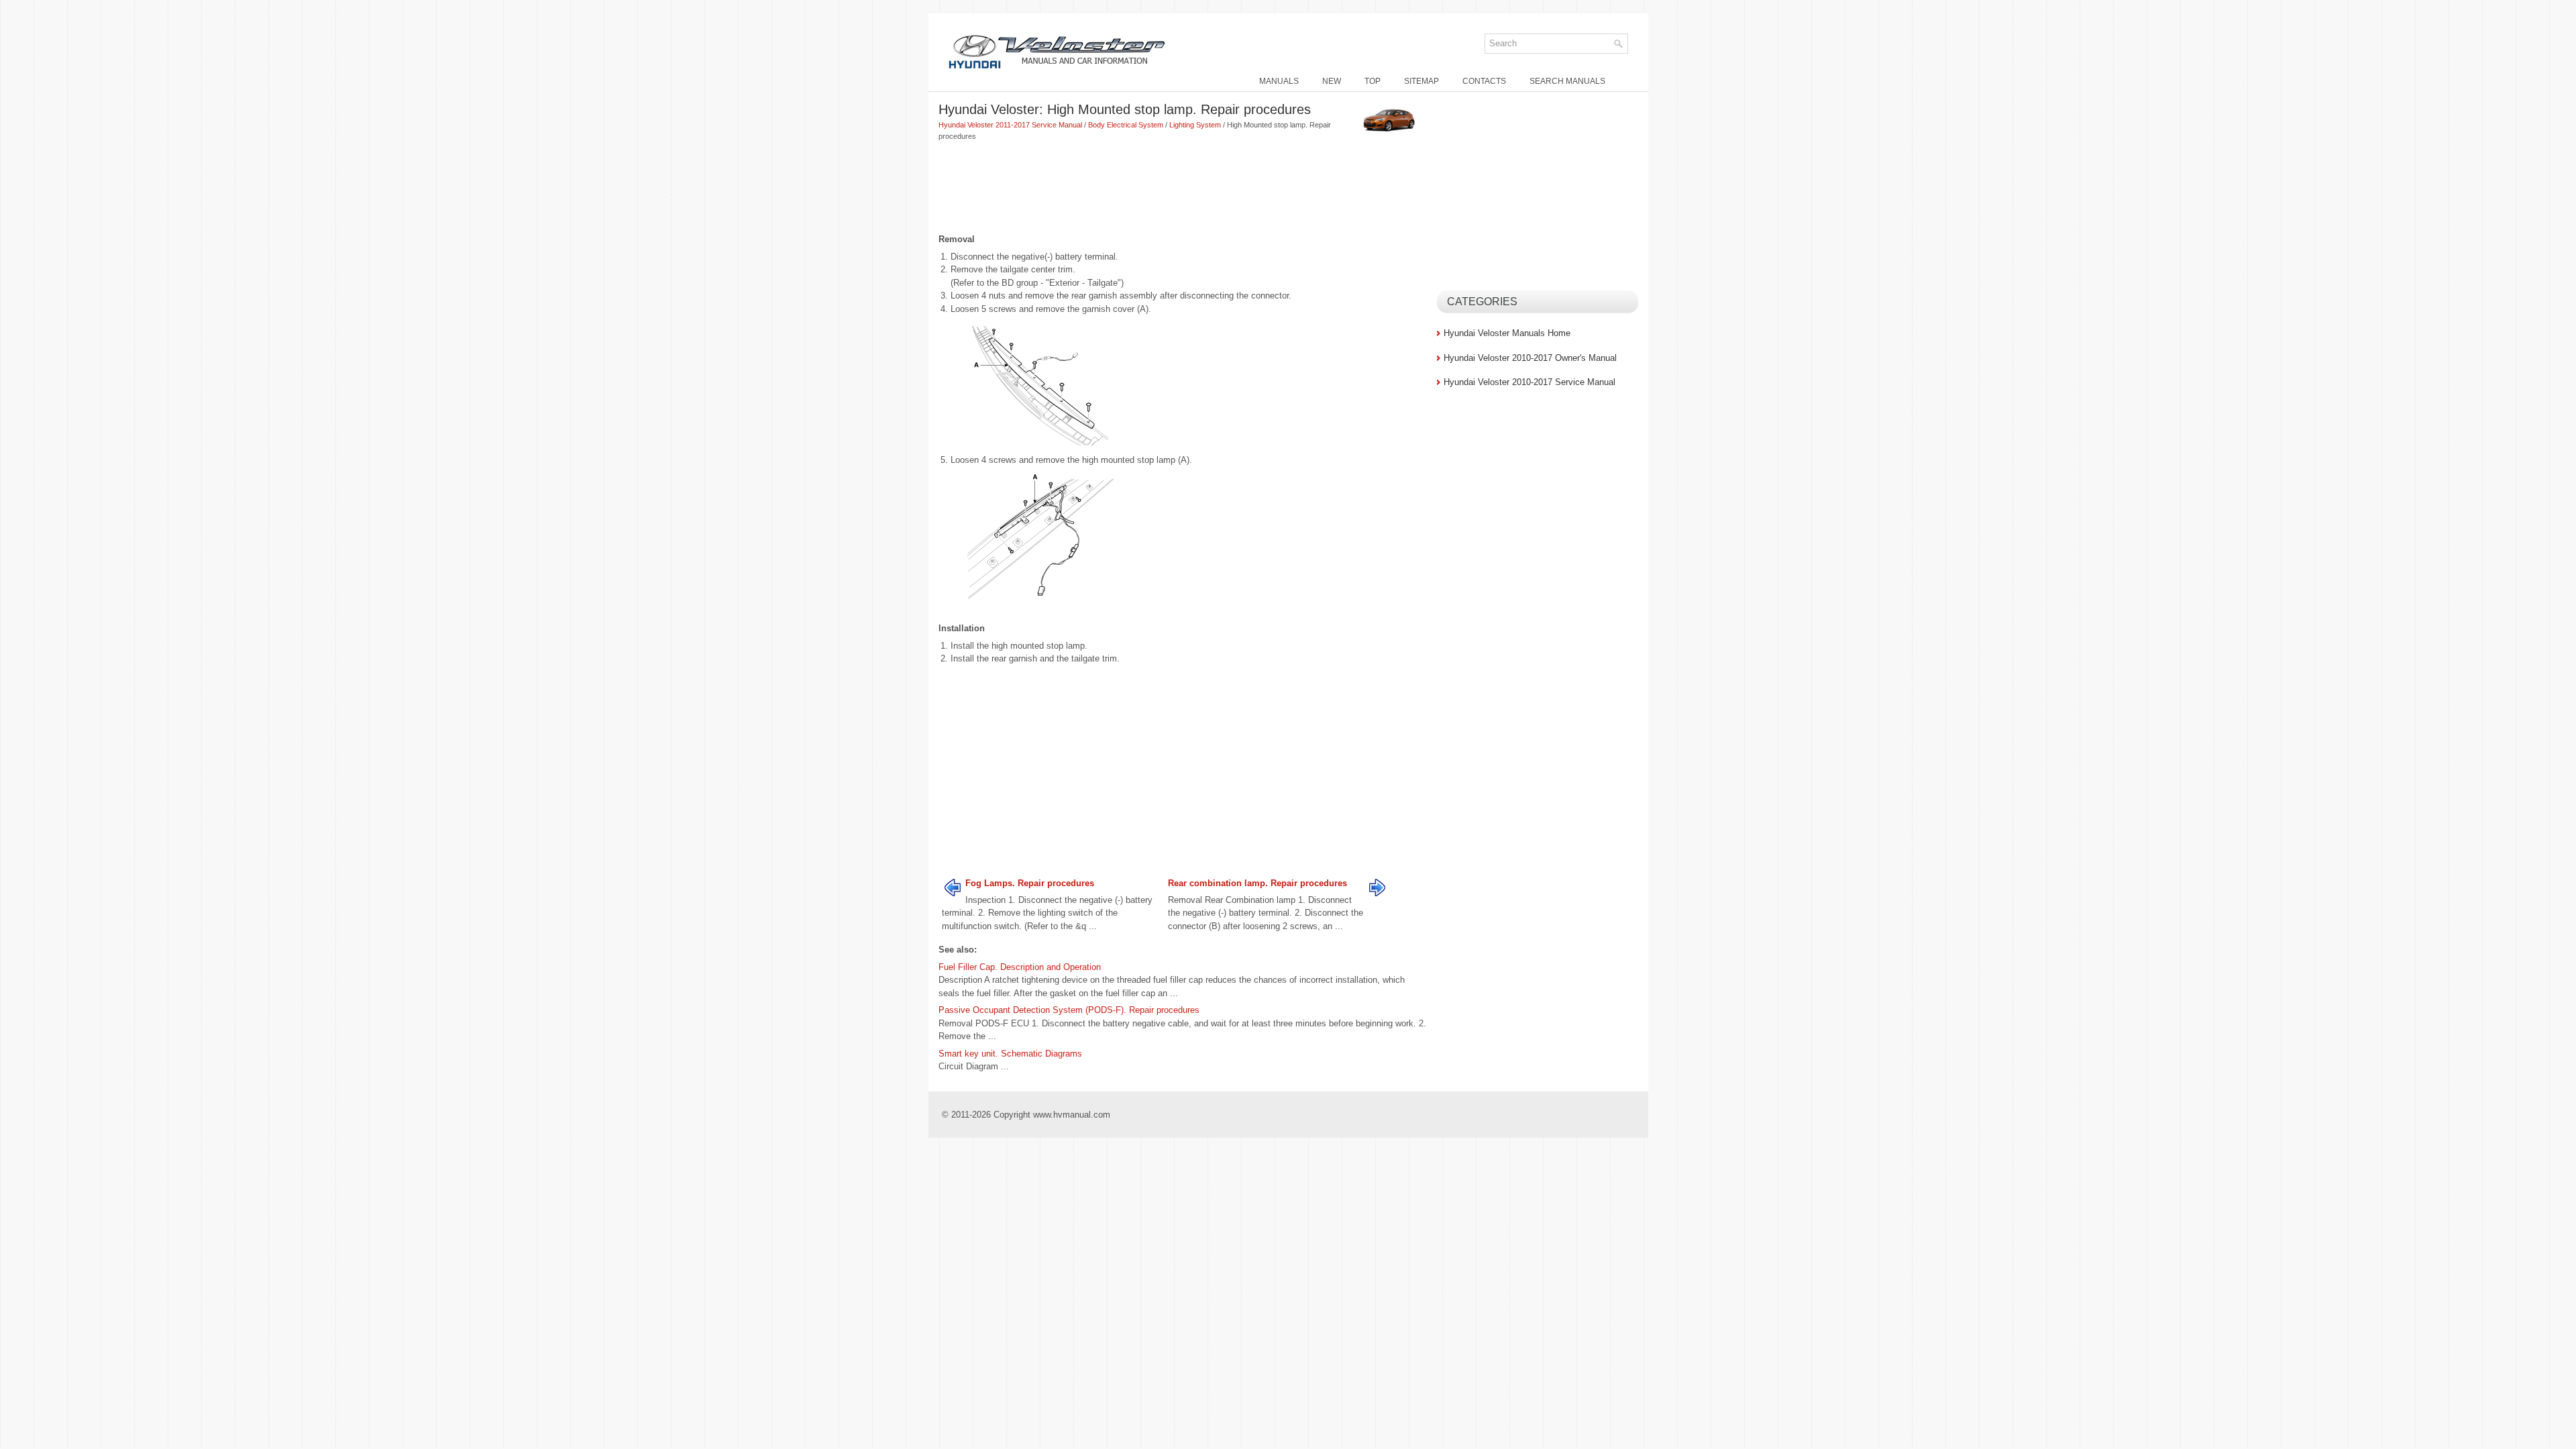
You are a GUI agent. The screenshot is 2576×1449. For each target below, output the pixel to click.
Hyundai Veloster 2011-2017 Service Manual (1010, 125)
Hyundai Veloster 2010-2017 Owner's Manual (1530, 358)
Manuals (1279, 81)
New (1332, 81)
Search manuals (1567, 81)
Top (1373, 81)
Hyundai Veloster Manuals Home (1507, 333)
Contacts (1484, 81)
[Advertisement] (1183, 189)
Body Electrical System (1126, 125)
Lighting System (1195, 125)
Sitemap (1421, 81)
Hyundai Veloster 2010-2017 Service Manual (1529, 382)
